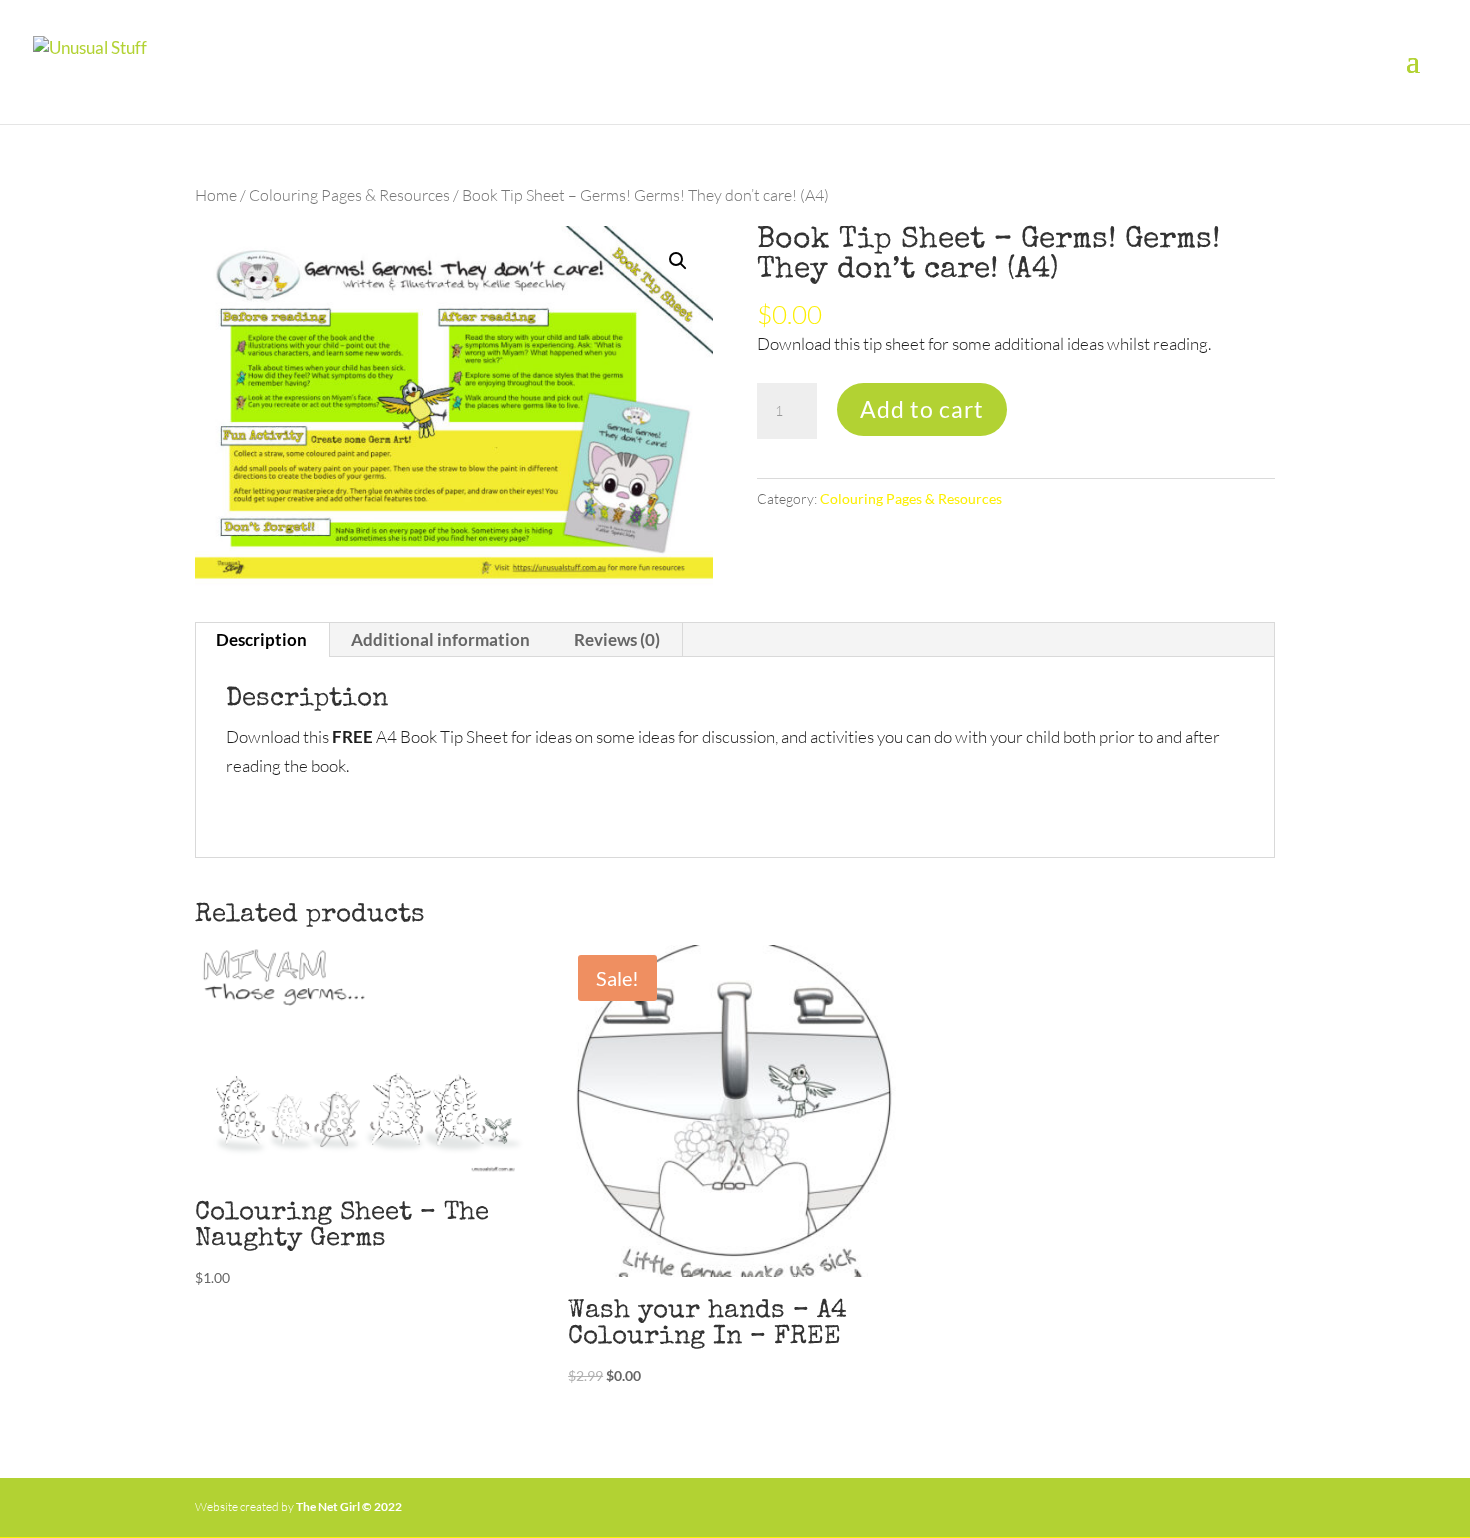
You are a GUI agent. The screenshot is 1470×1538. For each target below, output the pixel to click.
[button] (678, 261)
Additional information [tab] (440, 639)
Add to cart (922, 409)
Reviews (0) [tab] (617, 639)
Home (216, 195)
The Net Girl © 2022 (349, 1506)
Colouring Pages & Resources (349, 195)
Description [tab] (261, 639)
